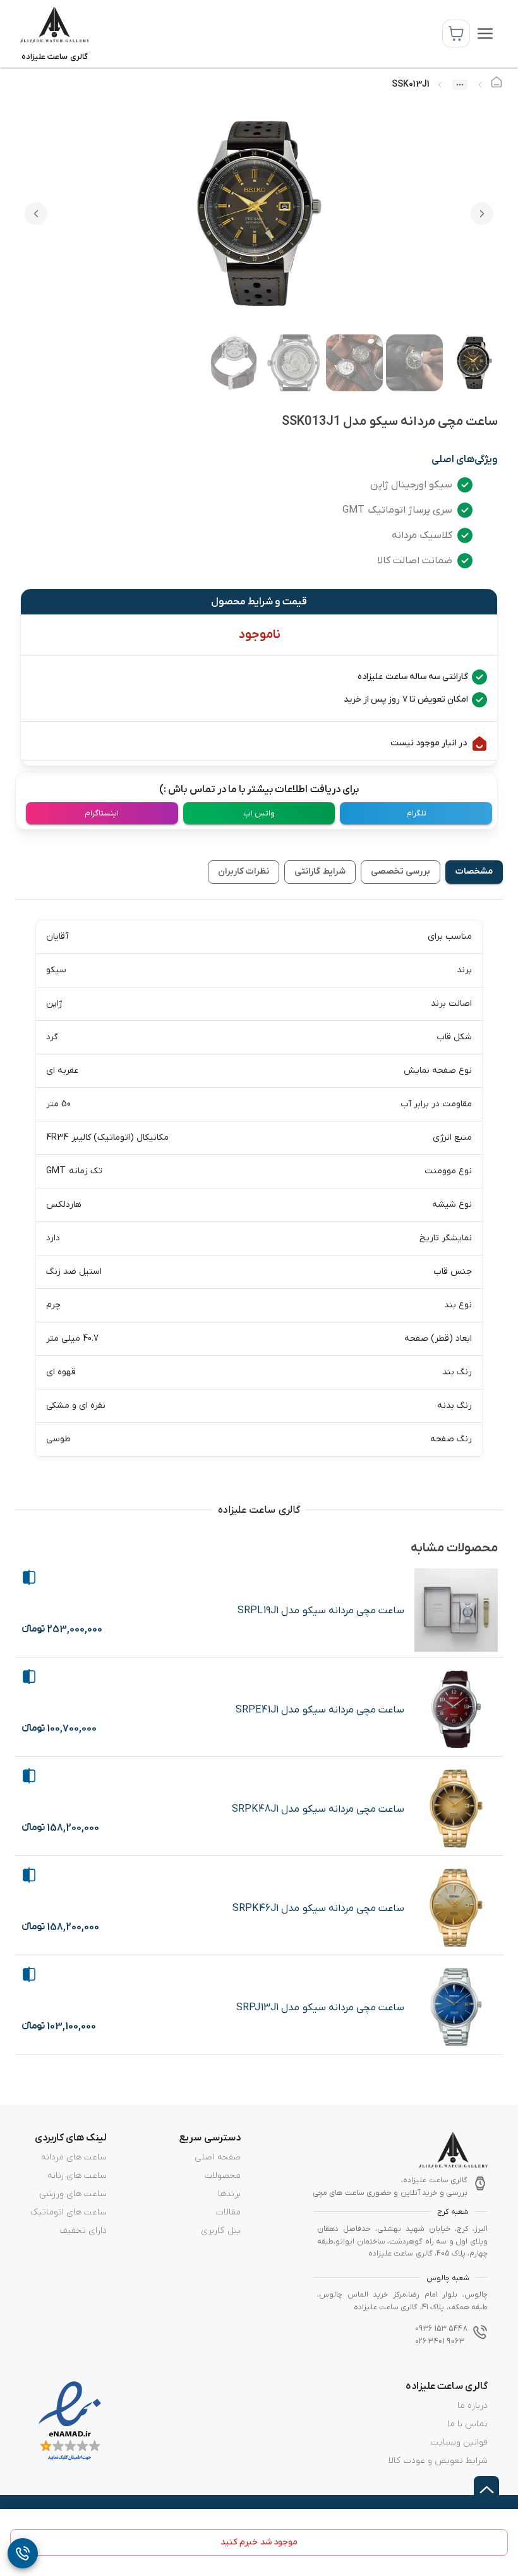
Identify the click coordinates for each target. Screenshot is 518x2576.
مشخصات (474, 871)
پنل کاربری (220, 2231)
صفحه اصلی (217, 2157)
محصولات (223, 2176)
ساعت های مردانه (74, 2157)
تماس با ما (467, 2424)
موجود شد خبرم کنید (259, 2542)
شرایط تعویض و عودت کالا (438, 2461)
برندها (229, 2194)
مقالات (228, 2212)
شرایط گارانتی (320, 871)
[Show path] (460, 85)
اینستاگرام (102, 813)
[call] (23, 2553)
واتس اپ (259, 813)
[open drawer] (485, 34)
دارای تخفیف (83, 2231)
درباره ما (473, 2406)
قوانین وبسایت (459, 2442)
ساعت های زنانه (77, 2176)
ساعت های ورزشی (73, 2194)
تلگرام (416, 813)
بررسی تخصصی (401, 871)
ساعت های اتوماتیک (69, 2212)
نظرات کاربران (244, 871)
